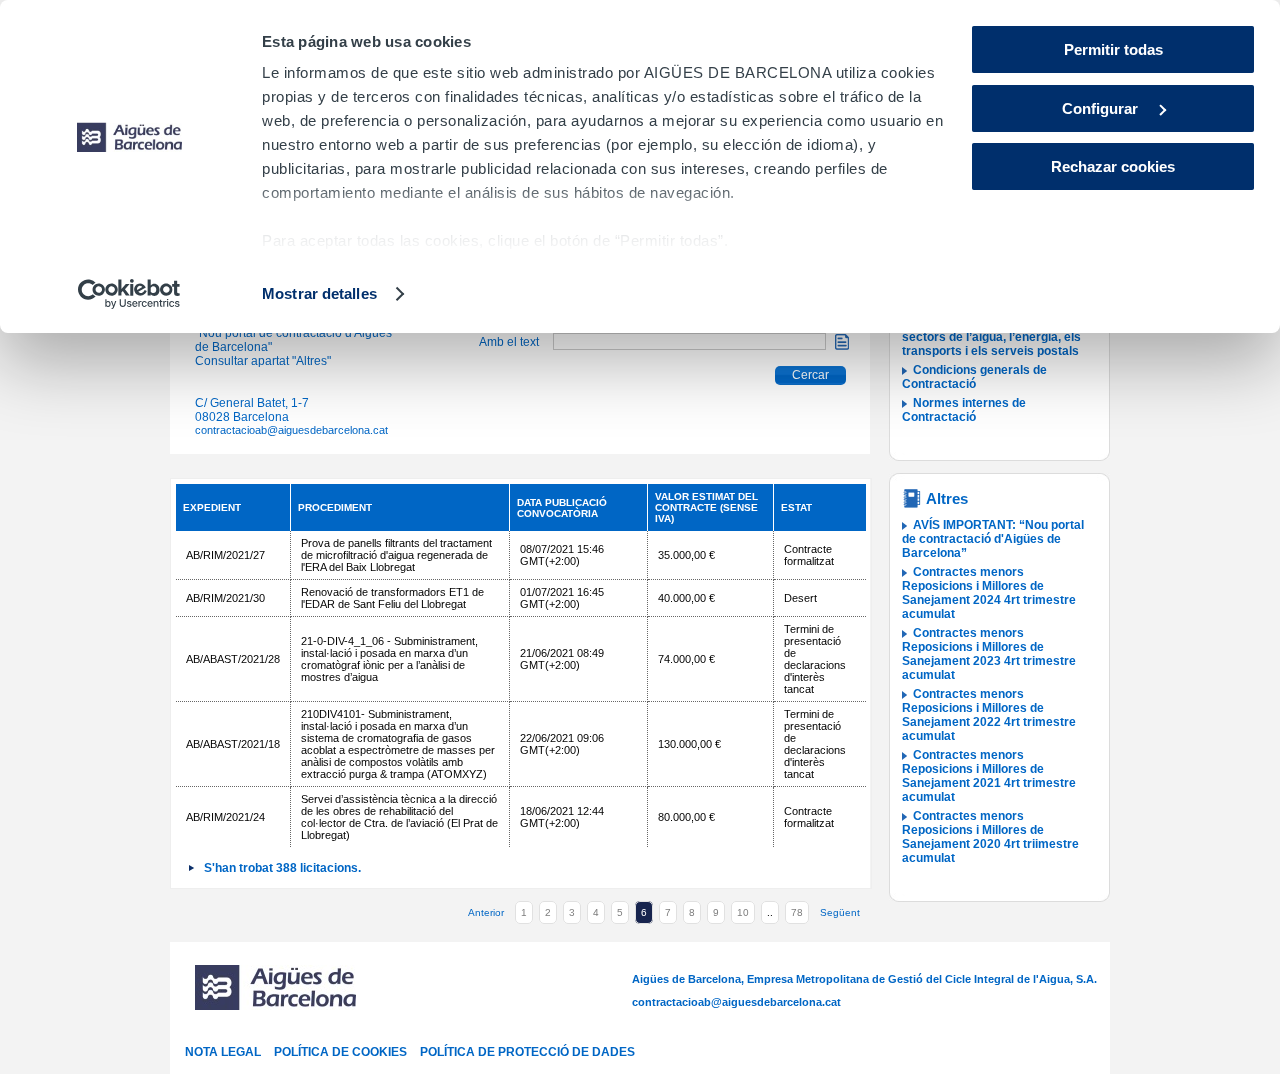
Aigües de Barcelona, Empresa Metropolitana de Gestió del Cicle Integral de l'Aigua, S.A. (864, 979)
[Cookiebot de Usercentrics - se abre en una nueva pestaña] (129, 294)
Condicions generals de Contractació (974, 377)
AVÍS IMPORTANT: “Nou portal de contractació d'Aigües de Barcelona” (993, 539)
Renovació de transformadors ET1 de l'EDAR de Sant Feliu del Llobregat (392, 598)
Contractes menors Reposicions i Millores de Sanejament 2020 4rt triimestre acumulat (990, 837)
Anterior (486, 912)
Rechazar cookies (1113, 166)
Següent (840, 912)
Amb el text (509, 342)
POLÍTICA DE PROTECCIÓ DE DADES (527, 1052)
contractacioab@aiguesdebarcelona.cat (291, 430)
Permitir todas (1113, 49)
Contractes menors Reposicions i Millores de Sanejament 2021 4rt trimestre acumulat (989, 776)
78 (797, 912)
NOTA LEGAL (223, 1052)
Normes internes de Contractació (964, 410)
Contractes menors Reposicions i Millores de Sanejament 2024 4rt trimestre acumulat (989, 593)
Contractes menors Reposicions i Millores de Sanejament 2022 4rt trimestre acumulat (989, 715)
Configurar (1102, 108)
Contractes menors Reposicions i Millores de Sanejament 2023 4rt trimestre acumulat (989, 654)
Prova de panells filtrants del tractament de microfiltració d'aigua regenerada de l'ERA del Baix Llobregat (396, 555)
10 (743, 912)
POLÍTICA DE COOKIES (340, 1052)
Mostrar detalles (319, 293)
